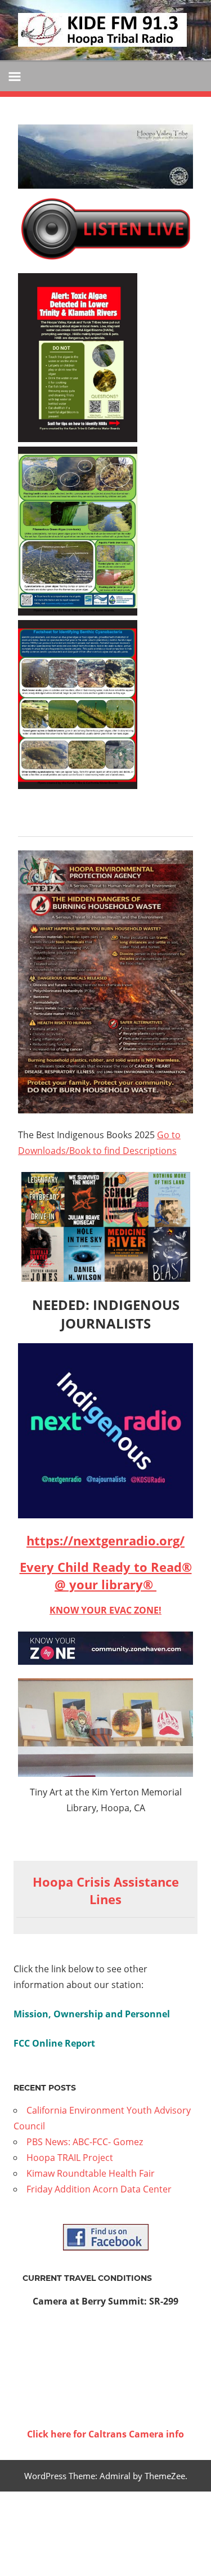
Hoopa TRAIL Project (70, 2158)
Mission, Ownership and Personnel (92, 2014)
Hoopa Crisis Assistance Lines (106, 1890)
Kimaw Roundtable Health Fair (91, 2173)
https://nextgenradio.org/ (105, 1540)
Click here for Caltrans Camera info (105, 2434)
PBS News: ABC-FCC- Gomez (85, 2142)
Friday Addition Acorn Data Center (99, 2189)
